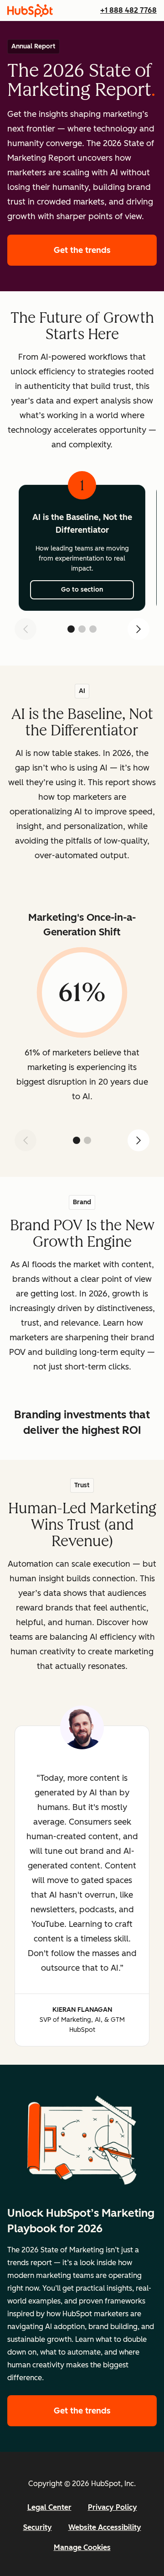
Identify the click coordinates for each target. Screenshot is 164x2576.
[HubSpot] (30, 10)
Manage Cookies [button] (82, 2547)
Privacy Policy (113, 2507)
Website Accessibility (105, 2527)
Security (38, 2527)
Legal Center (49, 2507)
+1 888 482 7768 (128, 10)
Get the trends (105, 250)
